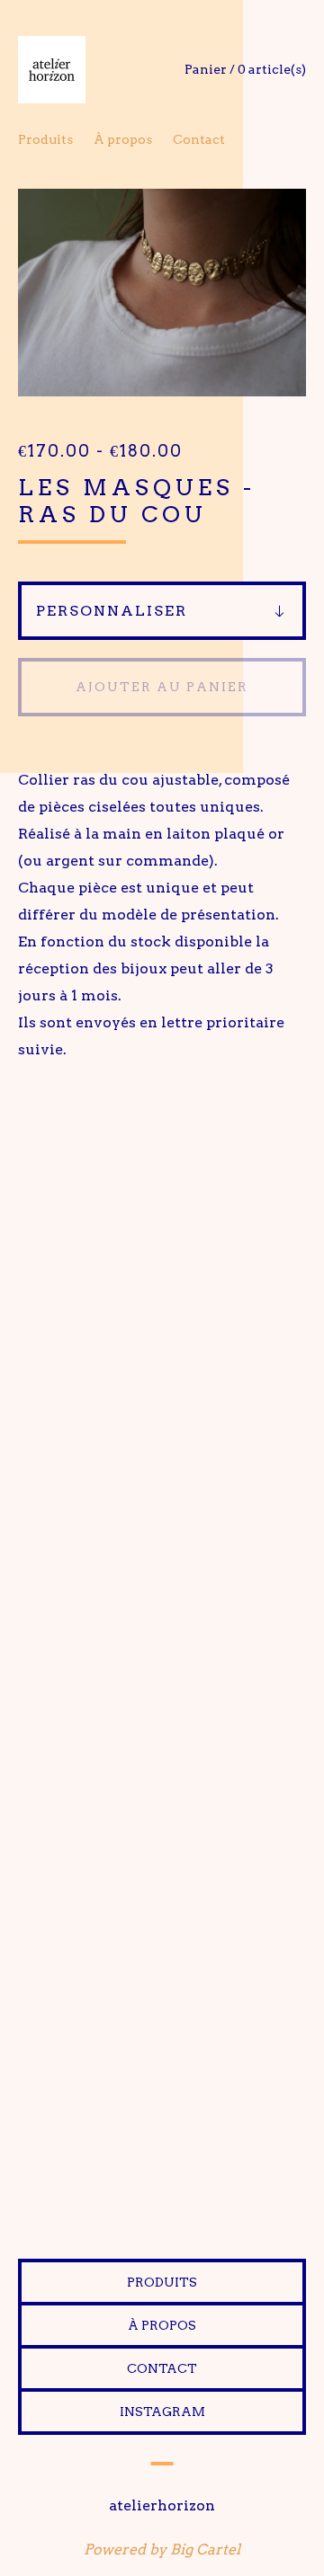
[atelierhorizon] (90, 70)
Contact (199, 139)
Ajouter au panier (162, 687)
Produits (45, 139)
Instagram (162, 2412)
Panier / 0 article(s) (245, 69)
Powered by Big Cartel (162, 2549)
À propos (123, 139)
